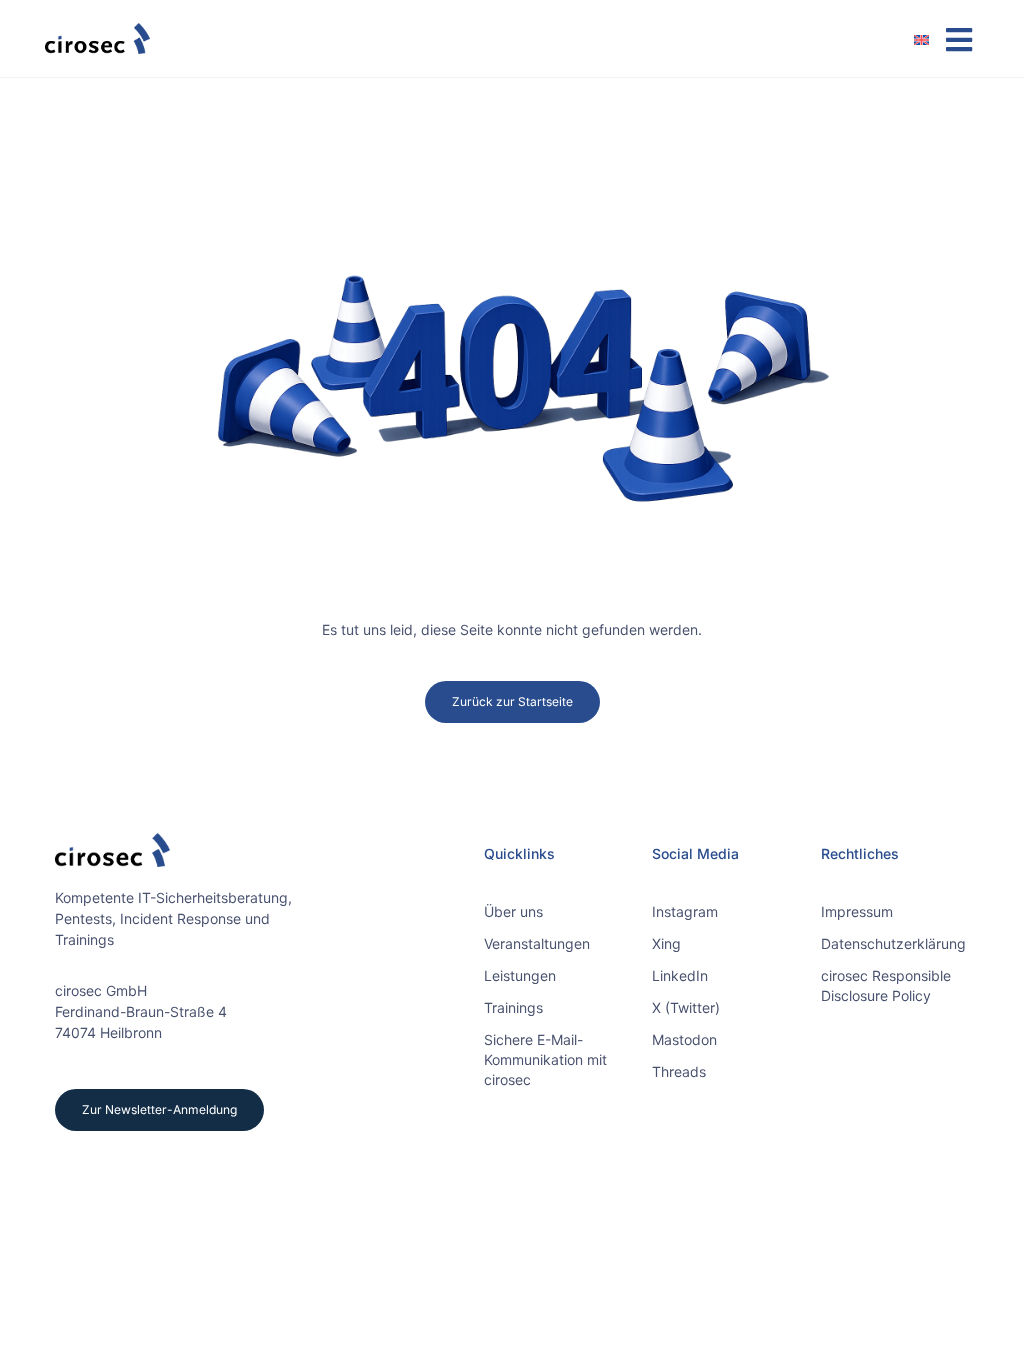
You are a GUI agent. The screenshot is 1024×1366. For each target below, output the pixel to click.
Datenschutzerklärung (893, 943)
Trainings (513, 1007)
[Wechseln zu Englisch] (929, 39)
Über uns (513, 911)
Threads (679, 1071)
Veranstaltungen (537, 943)
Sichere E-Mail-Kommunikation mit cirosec (545, 1059)
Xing (666, 943)
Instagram (685, 911)
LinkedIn (680, 975)
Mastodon (684, 1039)
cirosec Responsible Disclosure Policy (886, 985)
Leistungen (520, 975)
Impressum (857, 911)
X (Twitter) (686, 1007)
